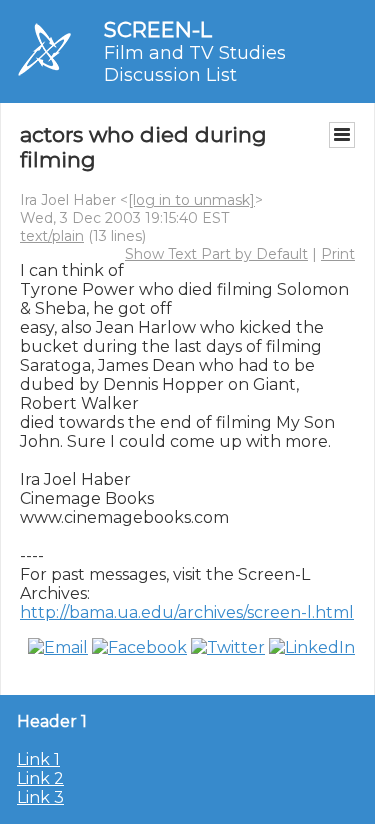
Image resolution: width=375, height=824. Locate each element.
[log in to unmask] (191, 200)
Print (338, 254)
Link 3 (40, 797)
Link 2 (40, 778)
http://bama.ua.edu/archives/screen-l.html (187, 612)
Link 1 (38, 759)
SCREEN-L (158, 29)
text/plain (52, 236)
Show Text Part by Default (216, 254)
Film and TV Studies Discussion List (195, 64)
